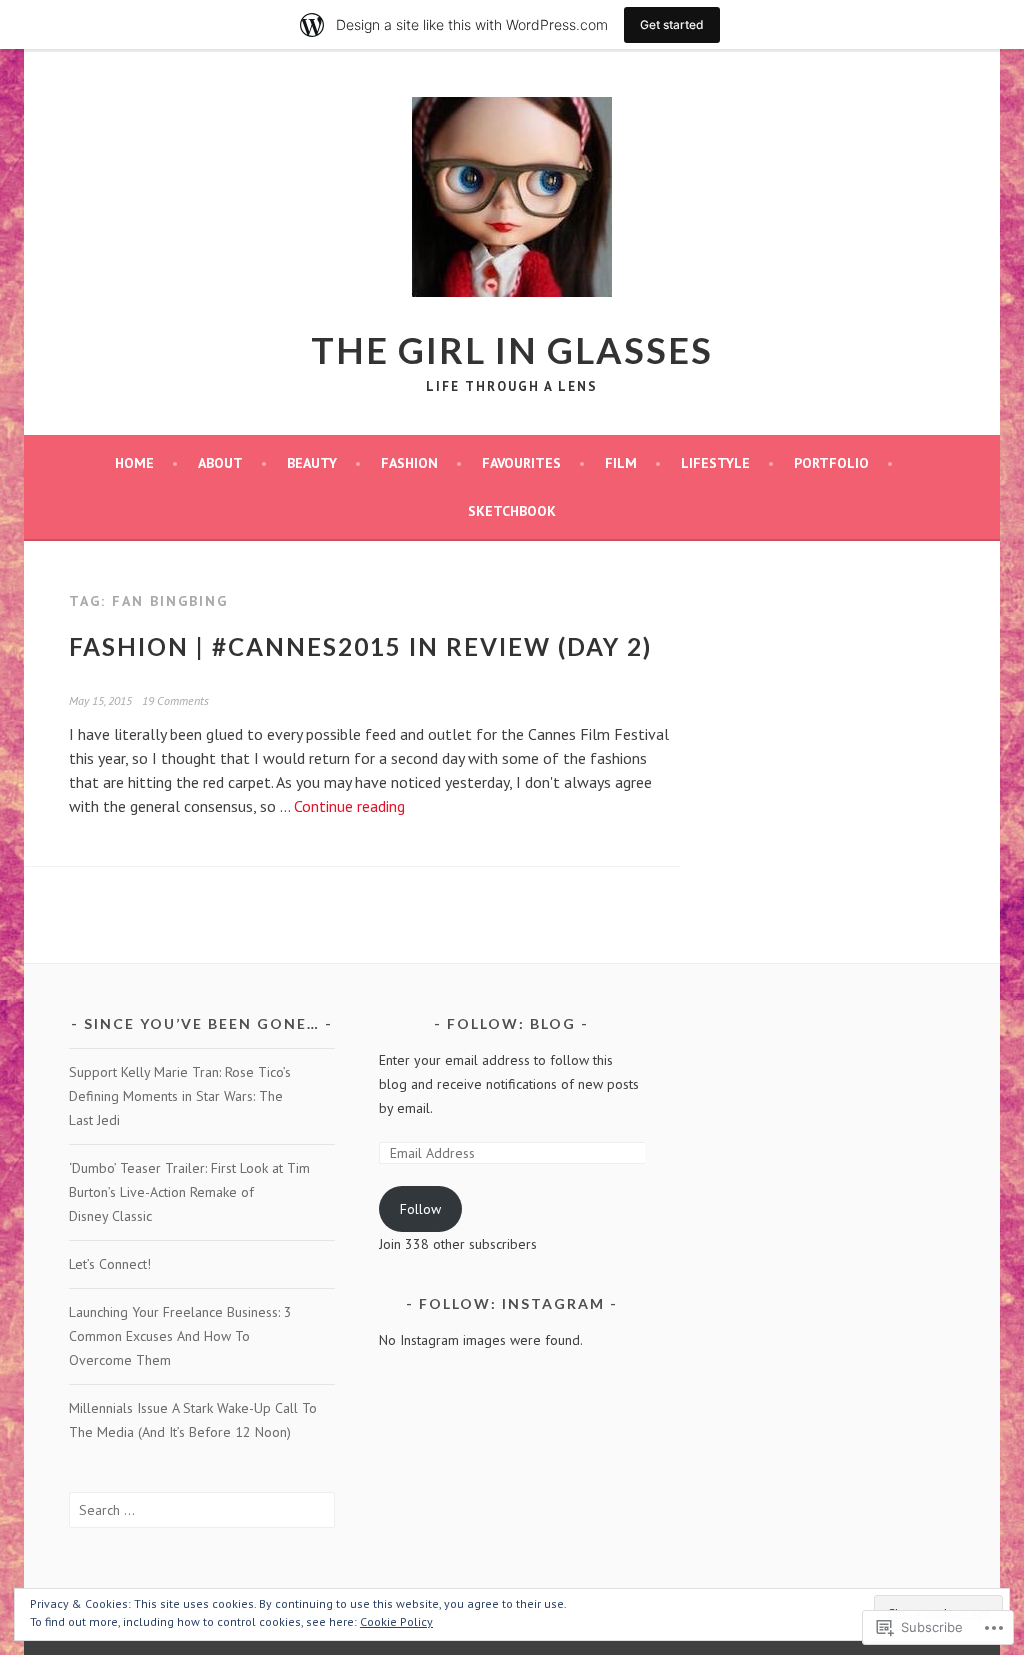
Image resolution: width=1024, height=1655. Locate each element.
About (220, 463)
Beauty (312, 463)
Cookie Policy (396, 1621)
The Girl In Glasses (512, 350)
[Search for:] (202, 1510)
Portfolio (831, 463)
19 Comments (175, 700)
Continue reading (349, 806)
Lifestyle (715, 463)
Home (134, 463)
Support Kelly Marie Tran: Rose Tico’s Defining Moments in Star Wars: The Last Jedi (180, 1096)
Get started (672, 24)
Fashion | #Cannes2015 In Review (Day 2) (360, 646)
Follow (420, 1209)
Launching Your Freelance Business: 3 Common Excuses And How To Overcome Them (180, 1336)
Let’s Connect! (110, 1264)
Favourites (521, 463)
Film (621, 463)
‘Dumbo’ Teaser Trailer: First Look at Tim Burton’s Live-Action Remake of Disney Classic (189, 1192)
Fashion (409, 463)
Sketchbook (512, 511)
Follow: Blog (511, 1023)
